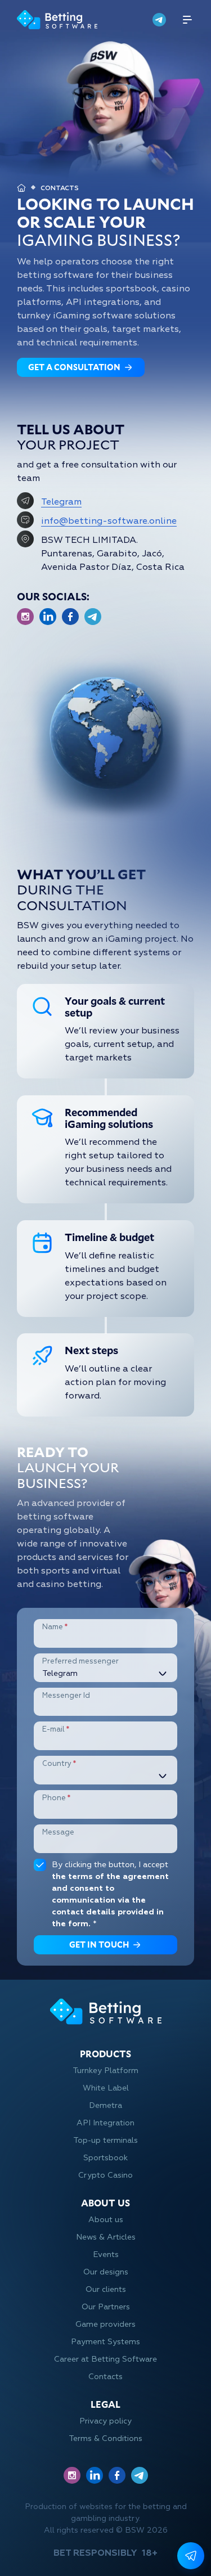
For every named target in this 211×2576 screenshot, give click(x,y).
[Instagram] (25, 617)
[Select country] (105, 1776)
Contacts (105, 2377)
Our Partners (106, 2307)
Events (106, 2254)
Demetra (105, 2105)
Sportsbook (105, 2158)
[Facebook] (70, 617)
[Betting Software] (57, 20)
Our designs (106, 2272)
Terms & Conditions (105, 2438)
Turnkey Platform (105, 2071)
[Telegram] (159, 20)
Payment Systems (105, 2342)
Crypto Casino (105, 2175)
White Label (106, 2088)
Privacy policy (105, 2421)
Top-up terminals (105, 2140)
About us (106, 2220)
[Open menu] (187, 20)
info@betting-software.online (109, 521)
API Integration (105, 2123)
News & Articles (106, 2237)
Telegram (61, 502)
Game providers (105, 2324)
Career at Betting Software (105, 2359)
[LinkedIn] (48, 617)
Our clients (106, 2289)
